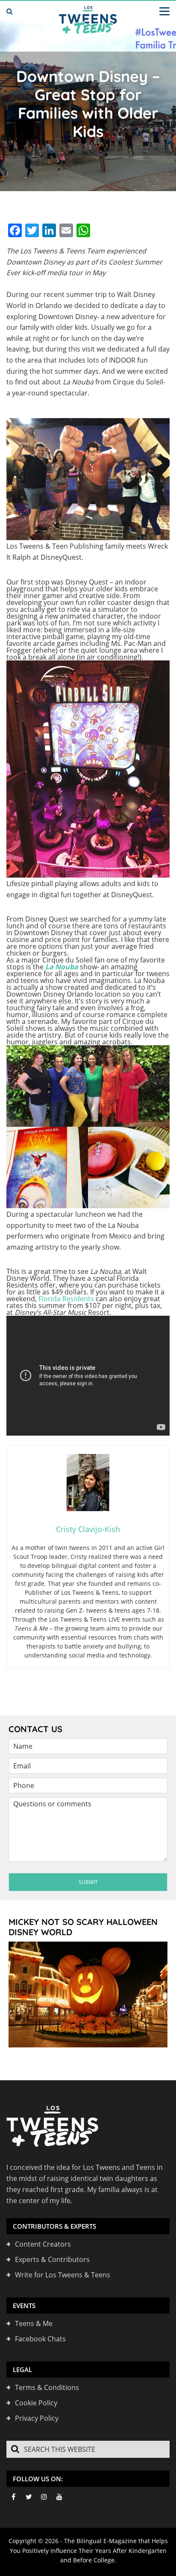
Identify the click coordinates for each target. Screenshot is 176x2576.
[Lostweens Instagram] (44, 2497)
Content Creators (43, 2244)
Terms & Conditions (47, 2387)
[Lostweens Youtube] (59, 2497)
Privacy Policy (37, 2418)
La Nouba (63, 967)
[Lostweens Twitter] (29, 2497)
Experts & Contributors (52, 2259)
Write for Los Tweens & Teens (63, 2275)
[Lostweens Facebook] (13, 2497)
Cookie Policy (36, 2403)
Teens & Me (34, 2323)
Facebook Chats (40, 2339)
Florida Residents (66, 1299)
